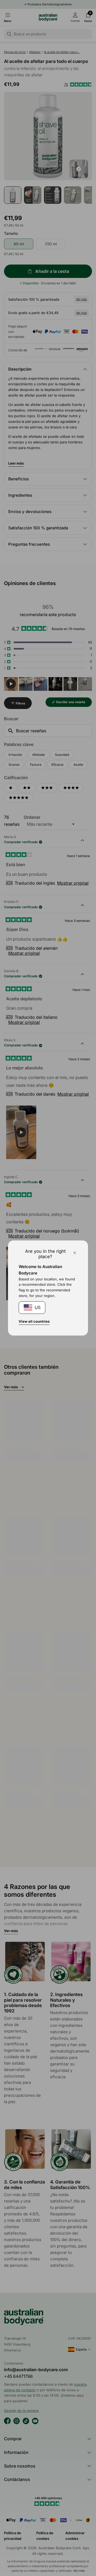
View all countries (34, 1321)
